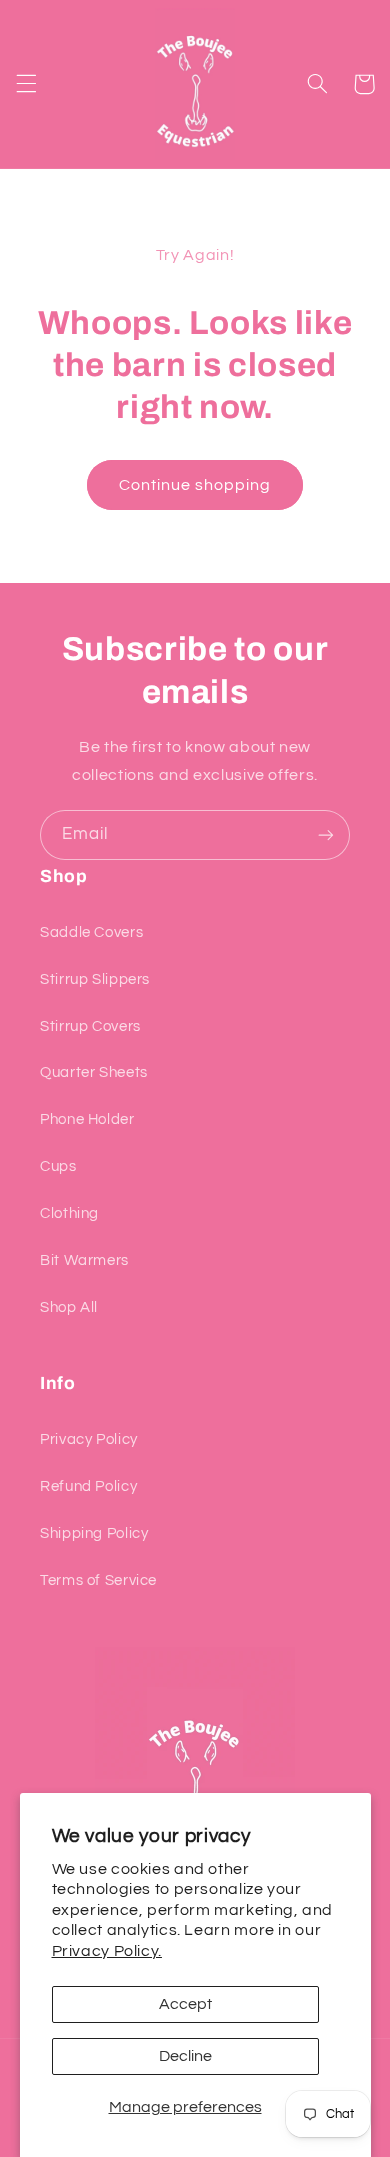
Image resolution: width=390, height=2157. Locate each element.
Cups (58, 1166)
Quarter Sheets (94, 1072)
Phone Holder (87, 1119)
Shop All (69, 1307)
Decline (185, 2056)
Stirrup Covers (90, 1026)
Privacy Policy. (107, 1951)
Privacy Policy (89, 1439)
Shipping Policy (94, 1533)
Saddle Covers (91, 932)
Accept (185, 2004)
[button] (26, 84)
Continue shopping (195, 485)
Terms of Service (98, 1580)
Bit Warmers (84, 1260)
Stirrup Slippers (95, 979)
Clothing (69, 1213)
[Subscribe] (326, 834)
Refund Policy (88, 1486)
